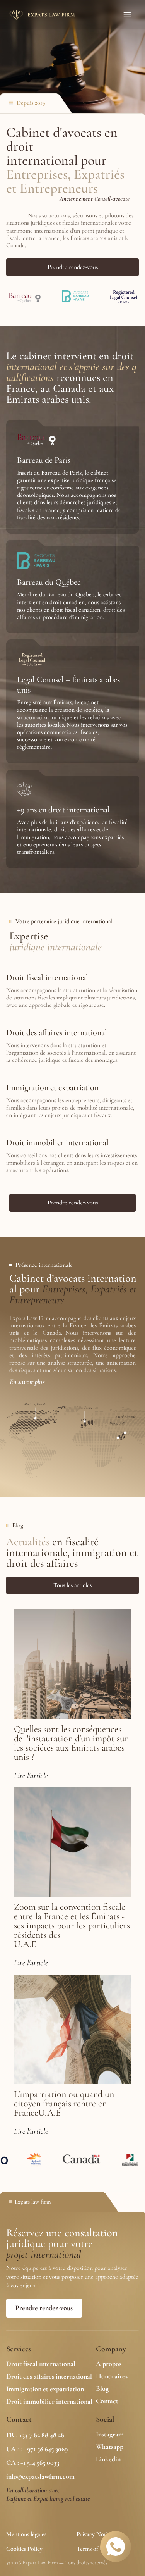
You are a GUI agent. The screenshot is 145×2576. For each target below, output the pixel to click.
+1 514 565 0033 (40, 2462)
